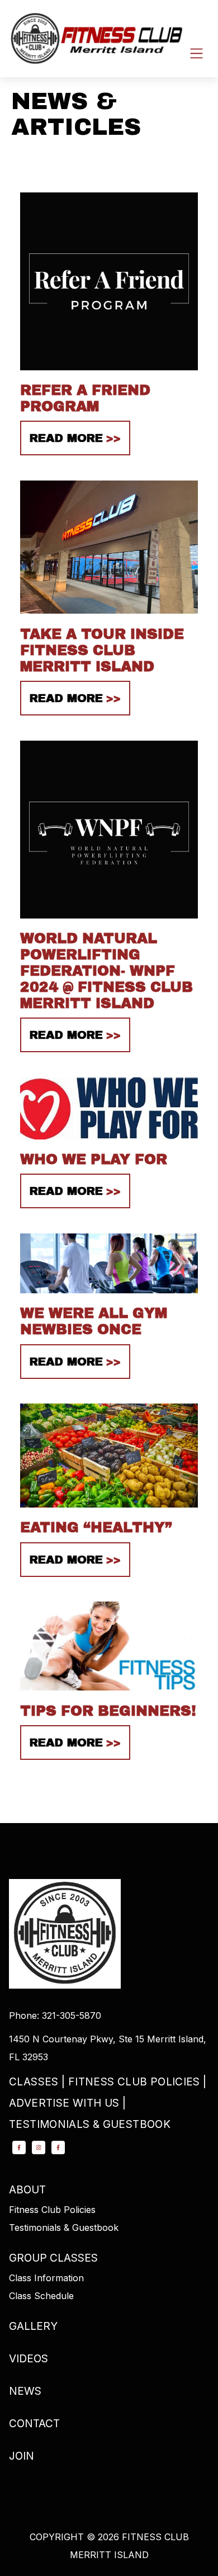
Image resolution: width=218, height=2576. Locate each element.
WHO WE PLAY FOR (94, 1159)
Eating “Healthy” (96, 1527)
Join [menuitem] (22, 2456)
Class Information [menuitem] (46, 2278)
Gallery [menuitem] (33, 2326)
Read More (66, 438)
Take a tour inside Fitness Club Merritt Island (102, 650)
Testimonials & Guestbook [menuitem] (90, 2124)
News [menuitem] (25, 2391)
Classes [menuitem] (34, 2082)
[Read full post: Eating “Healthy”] (109, 1510)
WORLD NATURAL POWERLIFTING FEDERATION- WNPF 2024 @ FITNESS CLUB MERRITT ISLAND (106, 971)
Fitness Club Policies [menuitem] (134, 2082)
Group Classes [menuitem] (53, 2258)
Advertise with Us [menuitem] (64, 2103)
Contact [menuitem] (34, 2424)
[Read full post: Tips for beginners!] (109, 1694)
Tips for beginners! (108, 1711)
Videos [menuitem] (29, 2359)
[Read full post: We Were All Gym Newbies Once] (109, 1296)
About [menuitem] (27, 2190)
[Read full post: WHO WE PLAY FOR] (109, 1142)
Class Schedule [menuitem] (41, 2296)
